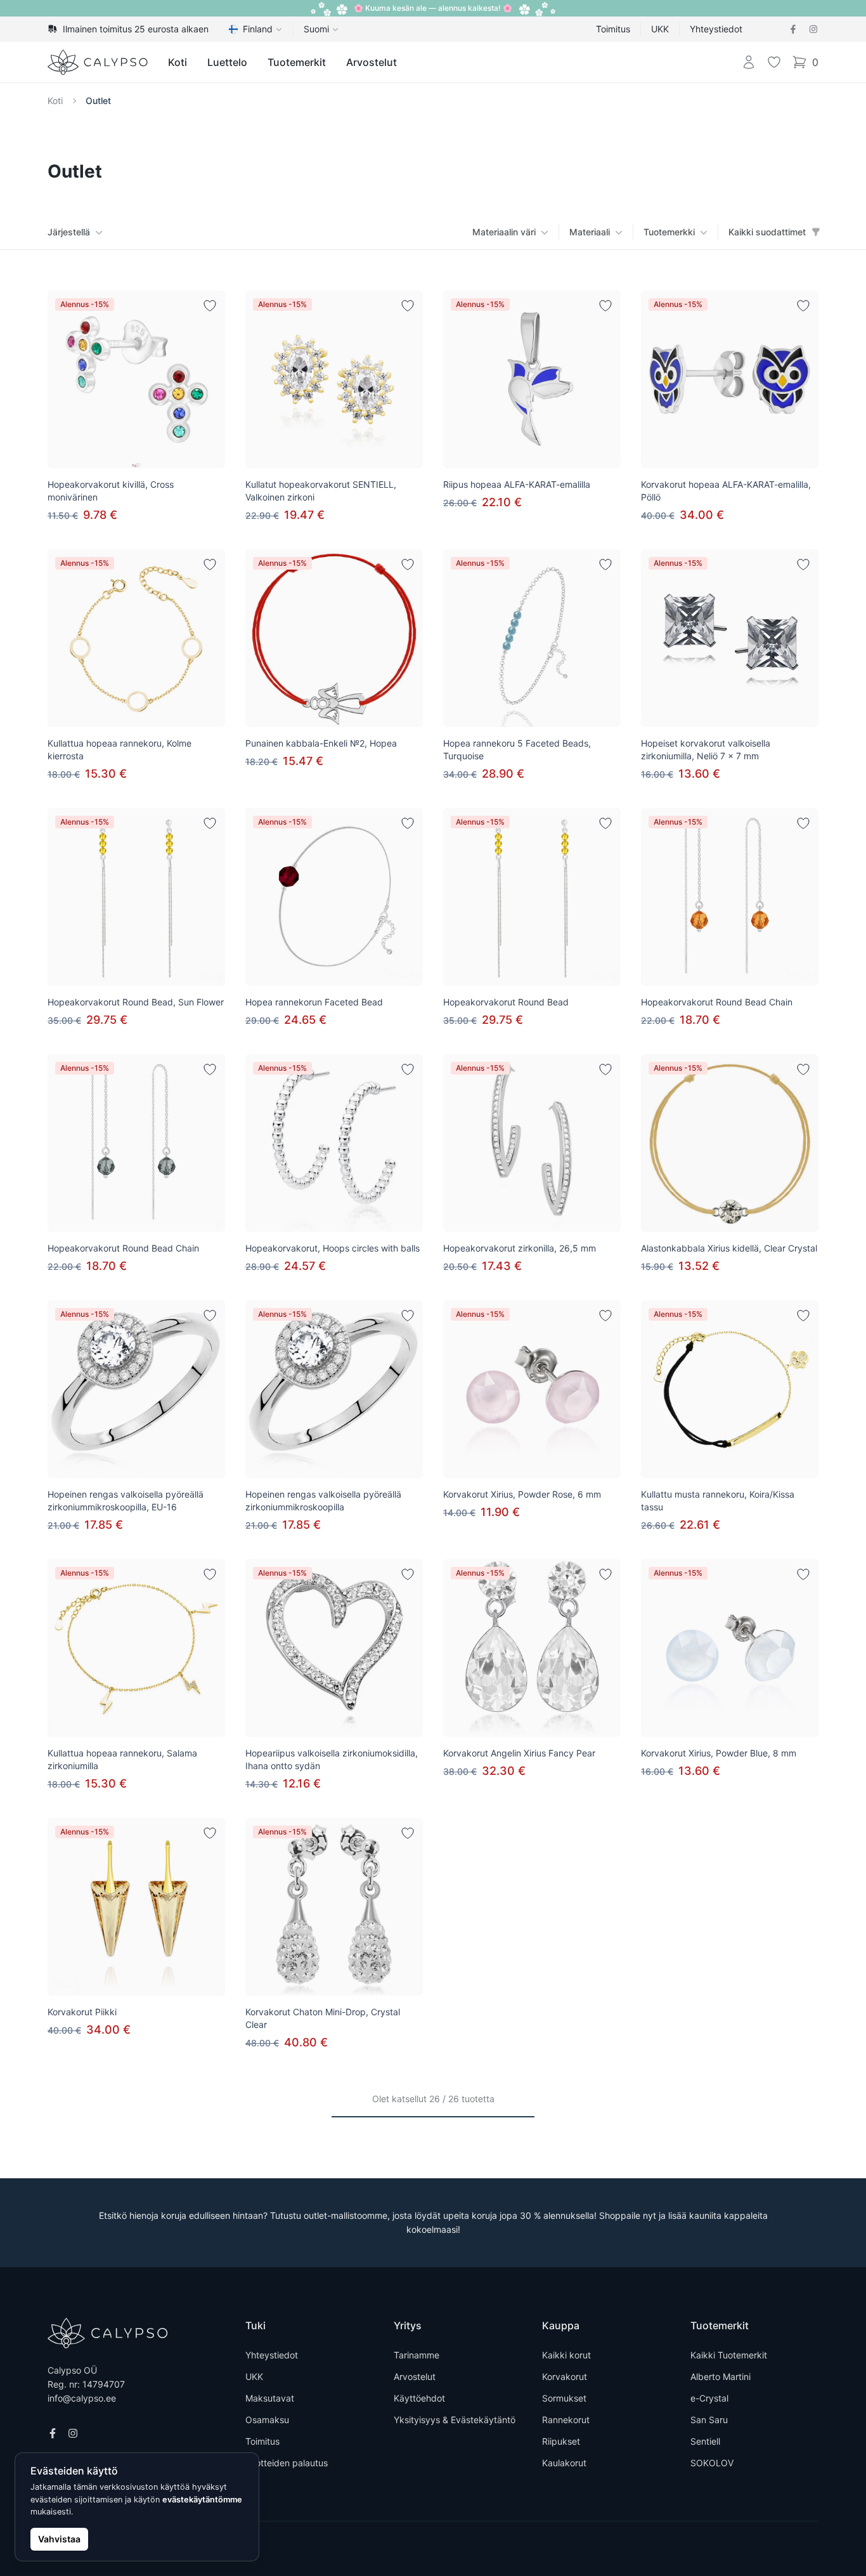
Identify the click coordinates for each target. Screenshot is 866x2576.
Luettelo (227, 62)
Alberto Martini (721, 2377)
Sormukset (564, 2398)
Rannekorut (566, 2420)
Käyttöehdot (419, 2398)
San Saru (709, 2420)
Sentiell (705, 2441)
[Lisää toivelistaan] (210, 306)
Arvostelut (372, 62)
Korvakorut (565, 2377)
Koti (178, 62)
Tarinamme (417, 2355)
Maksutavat (270, 2398)
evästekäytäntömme (202, 2500)
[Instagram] (813, 29)
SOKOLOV (712, 2463)
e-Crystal (709, 2398)
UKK (660, 29)
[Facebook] (793, 29)
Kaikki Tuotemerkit (729, 2355)
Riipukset (561, 2441)
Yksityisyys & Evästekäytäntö (455, 2420)
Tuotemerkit (297, 62)
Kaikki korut (566, 2355)
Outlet (98, 101)
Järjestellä (69, 232)
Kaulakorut (564, 2463)
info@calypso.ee (82, 2398)
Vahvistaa (59, 2539)
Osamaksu (267, 2420)
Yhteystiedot (716, 29)
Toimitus (613, 29)
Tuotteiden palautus (287, 2463)
